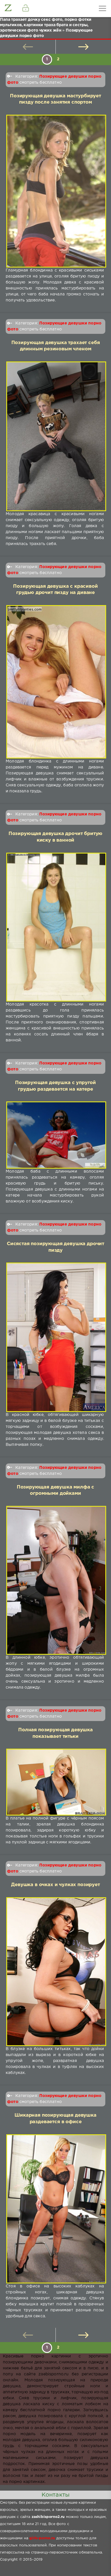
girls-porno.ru (42, 2538)
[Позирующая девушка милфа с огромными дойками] (55, 1580)
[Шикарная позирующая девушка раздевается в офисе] (55, 2209)
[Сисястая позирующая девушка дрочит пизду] (55, 1337)
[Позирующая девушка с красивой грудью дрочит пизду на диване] (55, 682)
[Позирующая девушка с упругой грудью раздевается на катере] (55, 1135)
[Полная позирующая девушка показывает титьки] (55, 1782)
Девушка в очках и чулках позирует (55, 1885)
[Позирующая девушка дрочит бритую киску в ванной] (55, 927)
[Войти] (26, 9)
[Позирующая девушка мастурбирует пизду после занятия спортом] (55, 191)
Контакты (55, 2495)
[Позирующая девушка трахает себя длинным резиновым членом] (55, 436)
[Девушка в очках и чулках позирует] (55, 1972)
